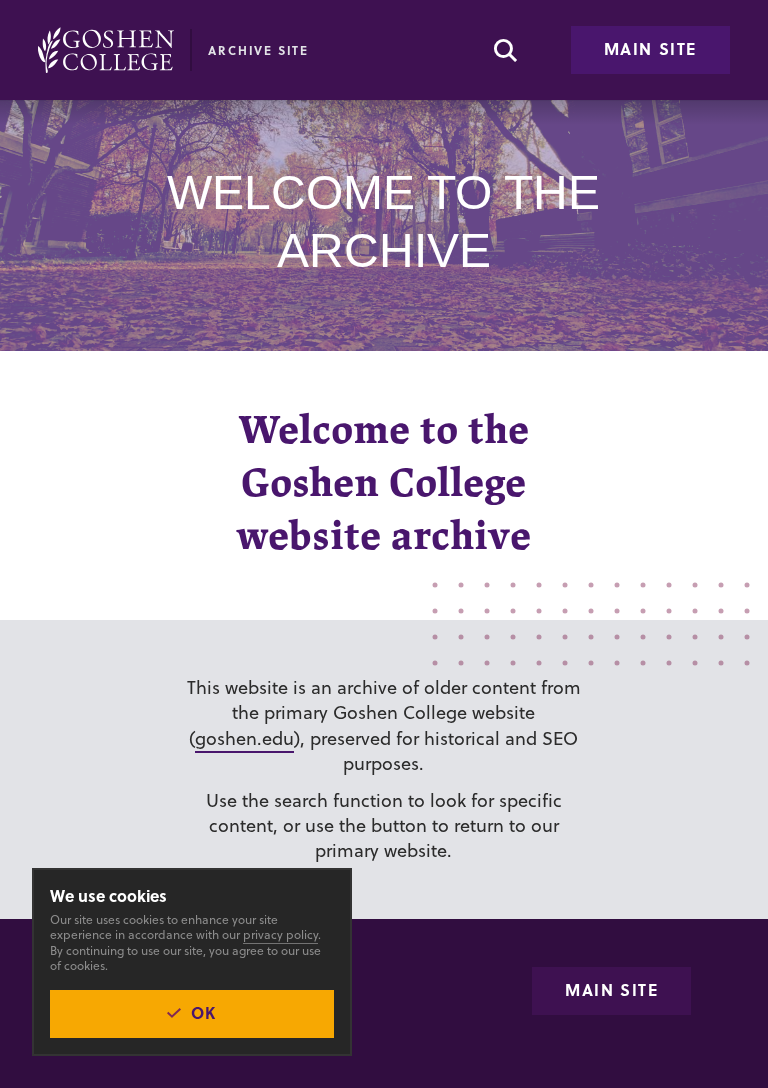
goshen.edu (244, 738)
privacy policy (280, 934)
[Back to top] (106, 50)
